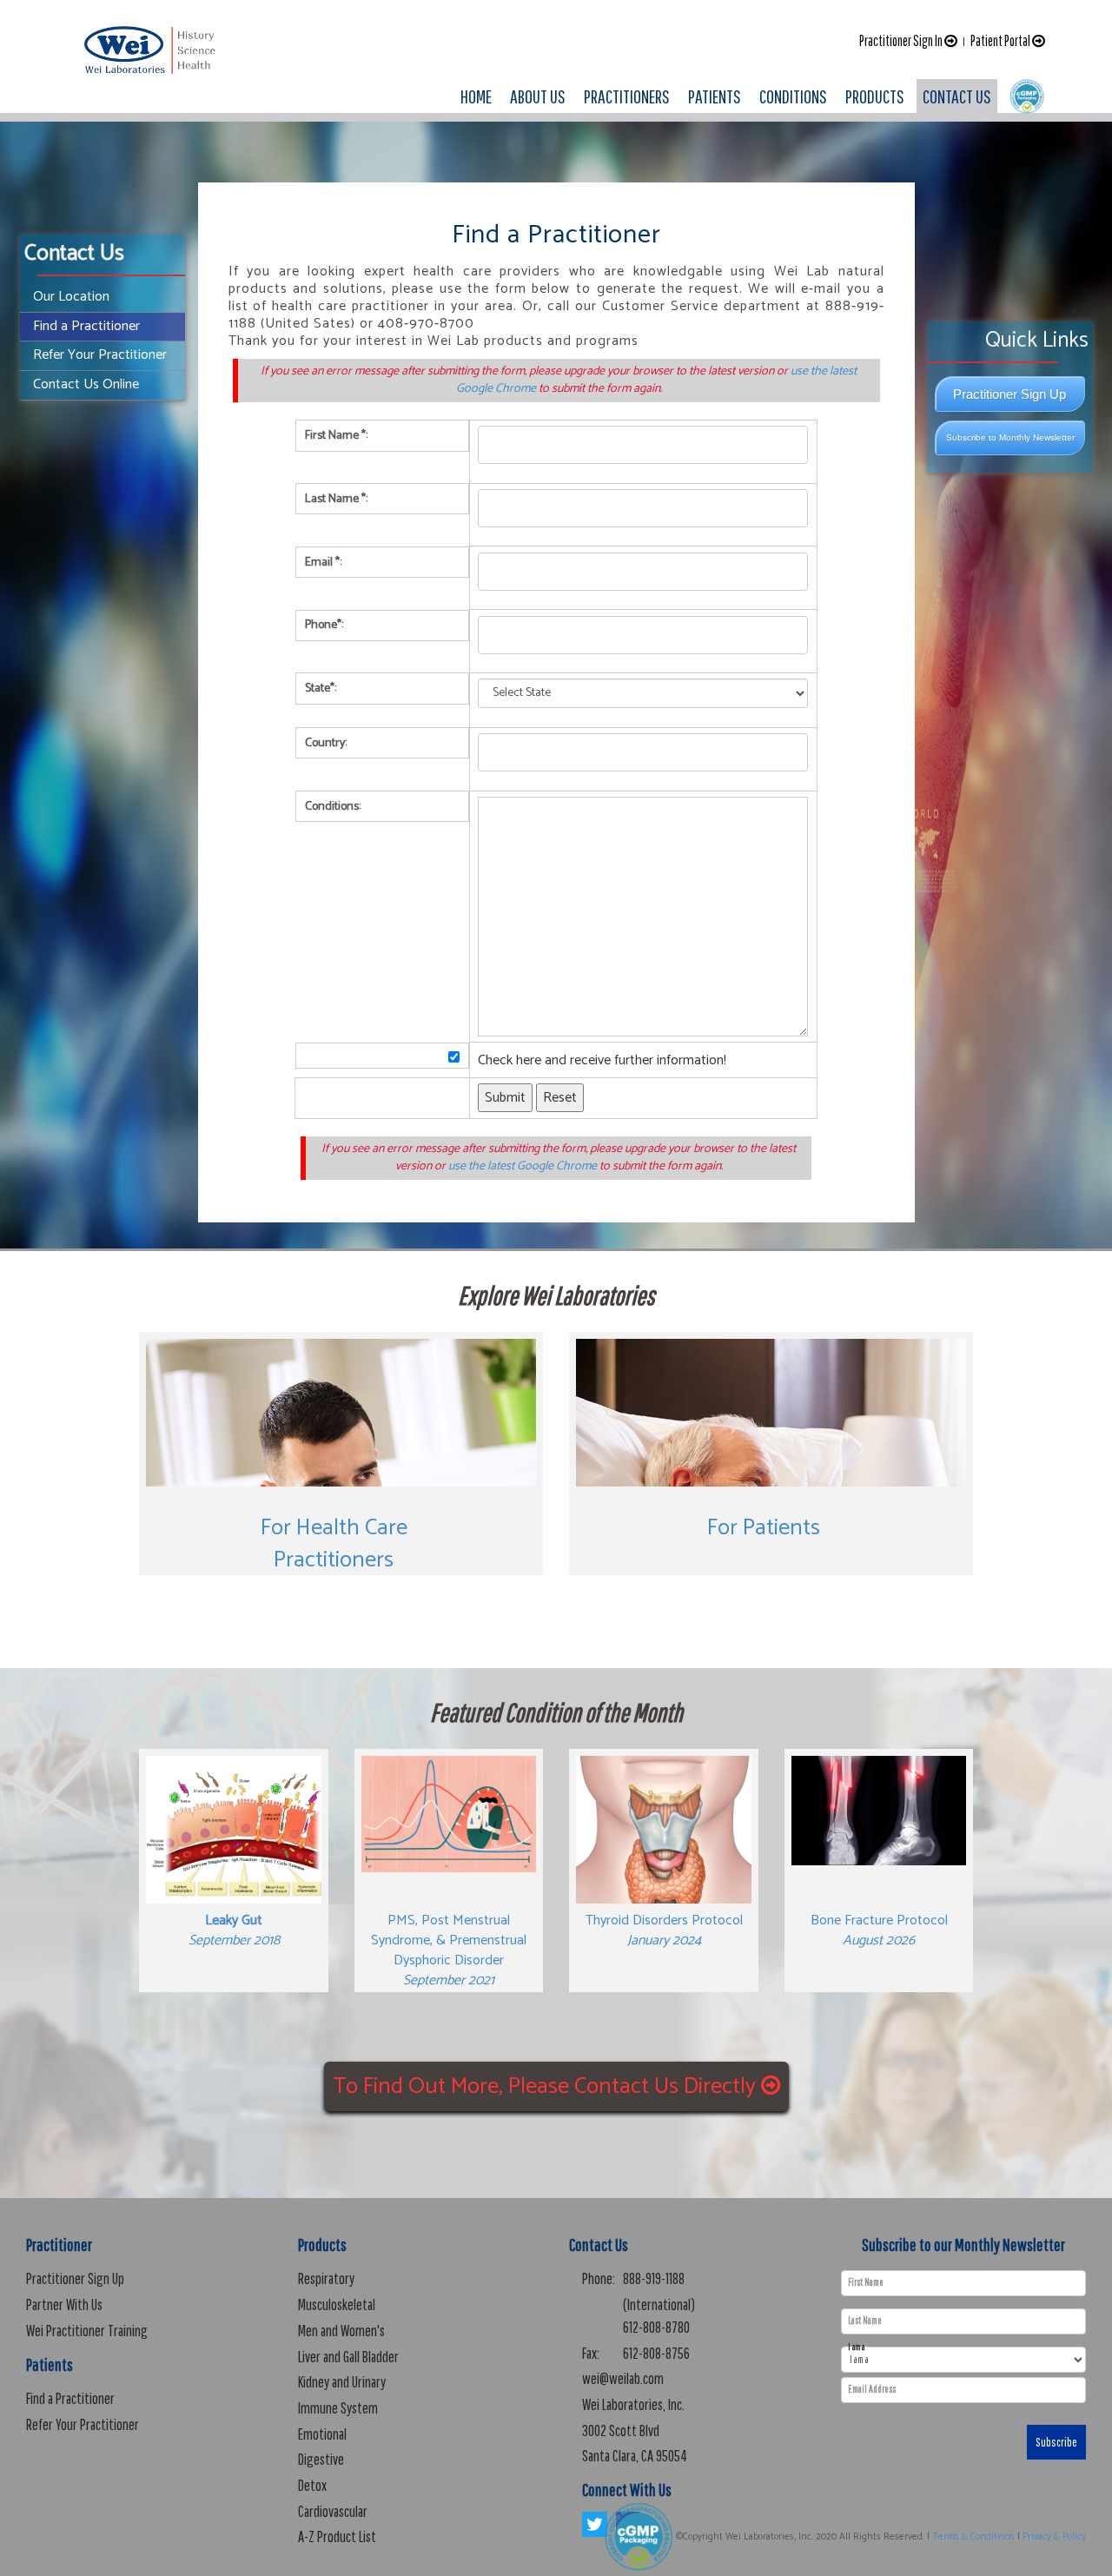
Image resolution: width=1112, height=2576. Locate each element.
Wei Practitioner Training (87, 2331)
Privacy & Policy (1054, 2537)
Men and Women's (341, 2331)
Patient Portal (1001, 40)
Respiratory (326, 2278)
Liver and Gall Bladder (348, 2357)
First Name (866, 2282)
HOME (476, 96)
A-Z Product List (337, 2536)
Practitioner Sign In (902, 40)
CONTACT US (957, 96)
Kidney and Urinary (342, 2382)
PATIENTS (715, 96)
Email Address (872, 2389)
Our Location (71, 297)
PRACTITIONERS (627, 96)
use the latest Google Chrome (523, 1166)
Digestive (321, 2459)
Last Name (865, 2321)
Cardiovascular (333, 2511)
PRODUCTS (875, 96)
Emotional (322, 2434)
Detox (312, 2485)
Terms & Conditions (973, 2537)
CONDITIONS (793, 96)
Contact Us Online (86, 384)
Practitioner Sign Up (1009, 394)
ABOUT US (538, 96)
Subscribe (1056, 2442)
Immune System (338, 2408)
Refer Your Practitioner (100, 355)
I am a (856, 2347)
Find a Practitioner (86, 326)
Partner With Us (64, 2304)
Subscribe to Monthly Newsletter (1010, 437)
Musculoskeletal (337, 2304)
